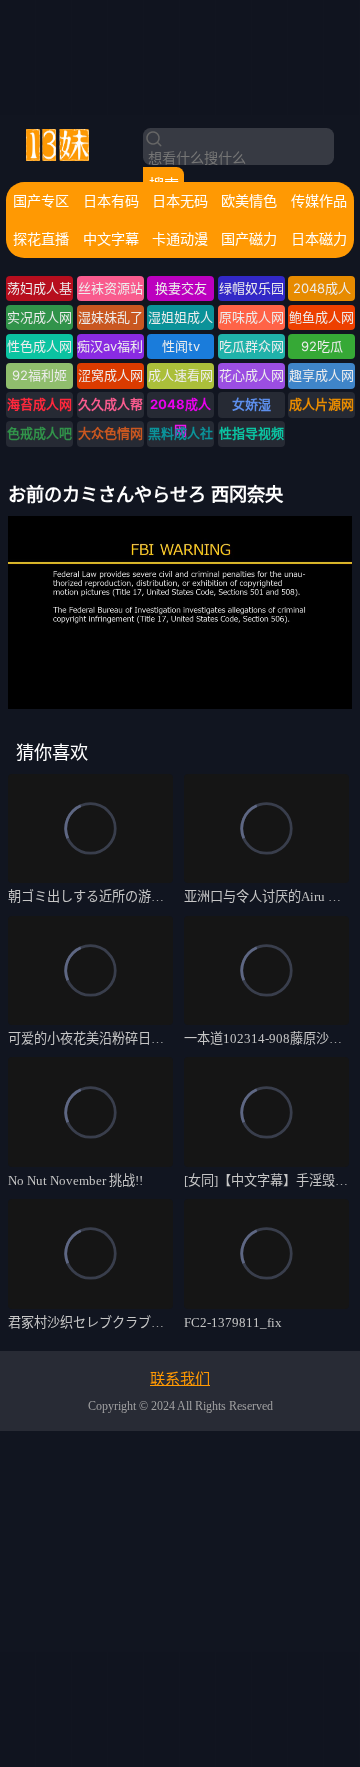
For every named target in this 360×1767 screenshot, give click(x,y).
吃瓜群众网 (251, 346)
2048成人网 (180, 406)
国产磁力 (249, 239)
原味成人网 (251, 317)
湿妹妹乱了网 (110, 319)
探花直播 (41, 239)
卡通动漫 (180, 239)
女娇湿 (251, 404)
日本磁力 (319, 239)
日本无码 (180, 201)
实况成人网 (39, 317)
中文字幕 (111, 239)
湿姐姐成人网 (180, 319)
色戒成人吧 (39, 433)
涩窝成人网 (110, 375)
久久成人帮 (110, 404)
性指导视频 (251, 433)
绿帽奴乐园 (251, 288)
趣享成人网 (321, 375)
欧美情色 (249, 201)
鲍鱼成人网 (321, 317)
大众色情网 (110, 433)
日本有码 (111, 201)
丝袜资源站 (110, 288)
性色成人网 (39, 346)
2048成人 (322, 288)
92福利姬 (39, 375)
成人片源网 (321, 404)
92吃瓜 (322, 346)
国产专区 (41, 201)
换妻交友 (181, 288)
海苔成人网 (39, 404)
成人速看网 (180, 375)
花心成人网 (251, 375)
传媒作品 (319, 201)
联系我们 (180, 1378)
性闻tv (181, 346)
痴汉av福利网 (110, 348)
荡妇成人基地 (39, 290)
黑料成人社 (180, 433)
